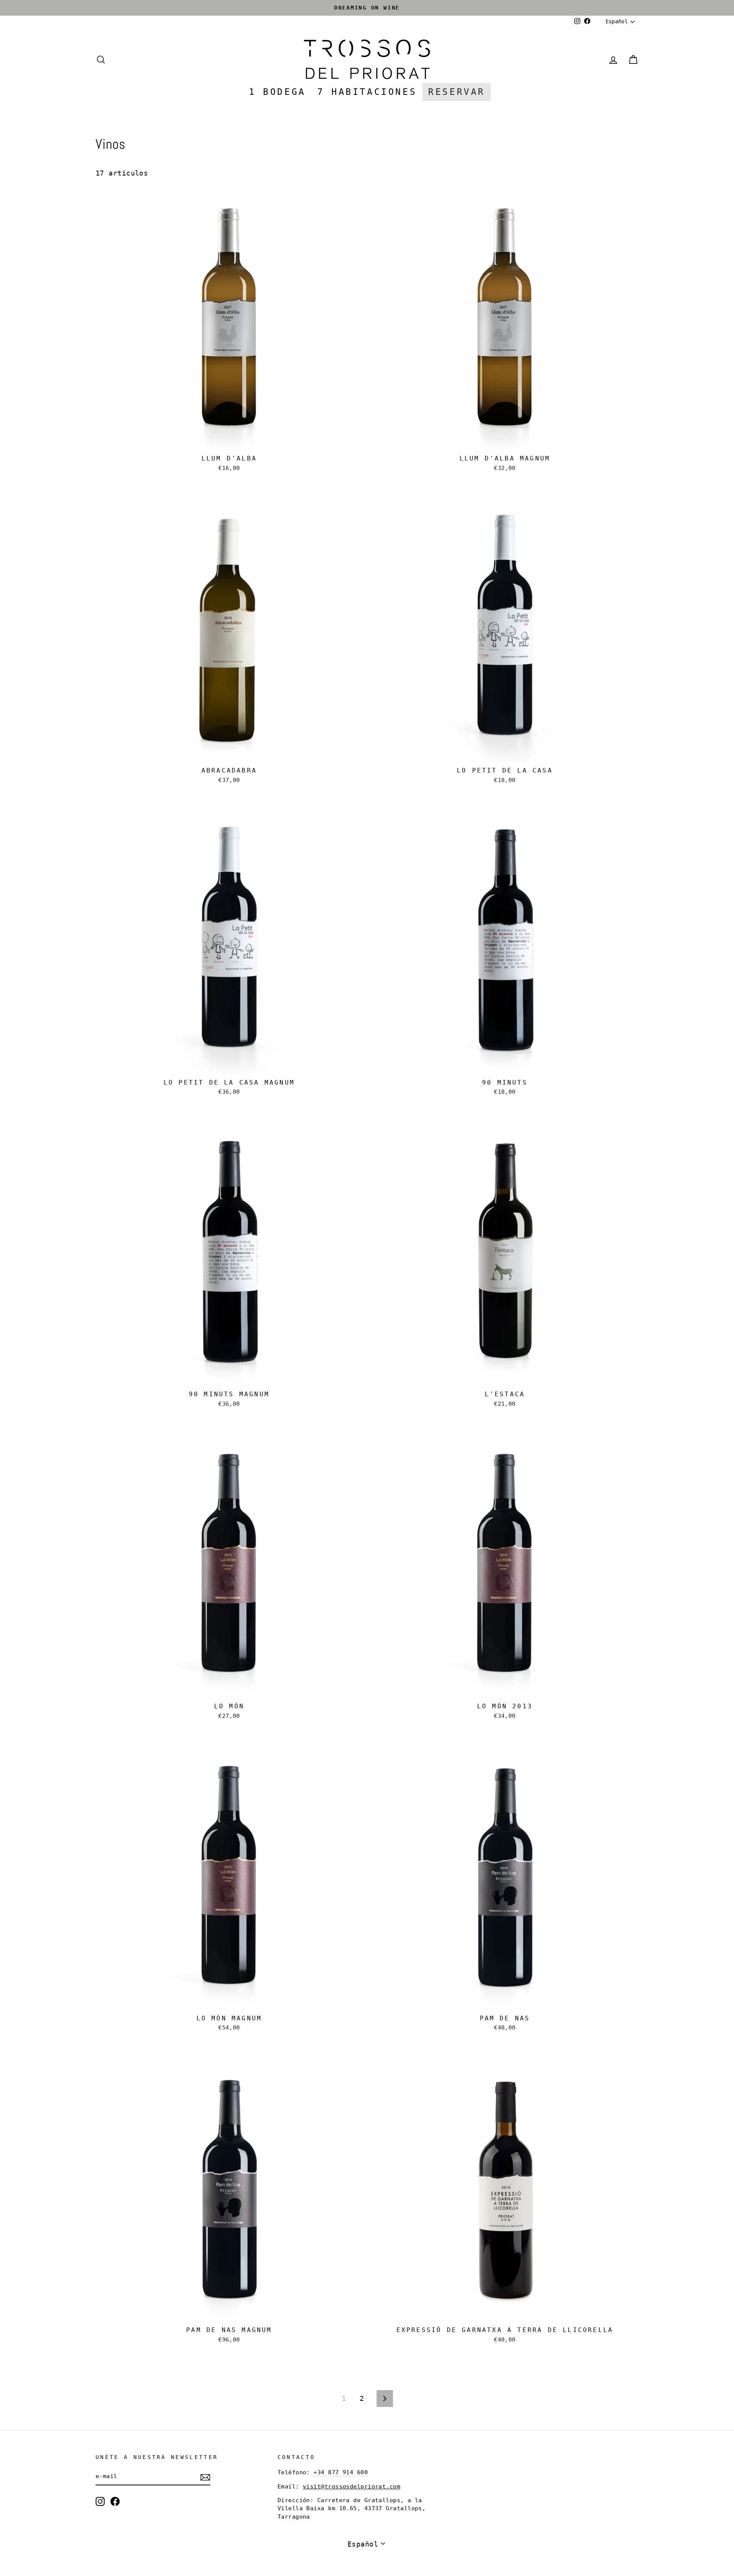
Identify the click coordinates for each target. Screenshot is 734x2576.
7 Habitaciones (367, 92)
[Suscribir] (205, 2477)
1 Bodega (277, 92)
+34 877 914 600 (341, 2472)
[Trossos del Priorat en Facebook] (115, 2501)
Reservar (457, 92)
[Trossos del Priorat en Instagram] (100, 2501)
